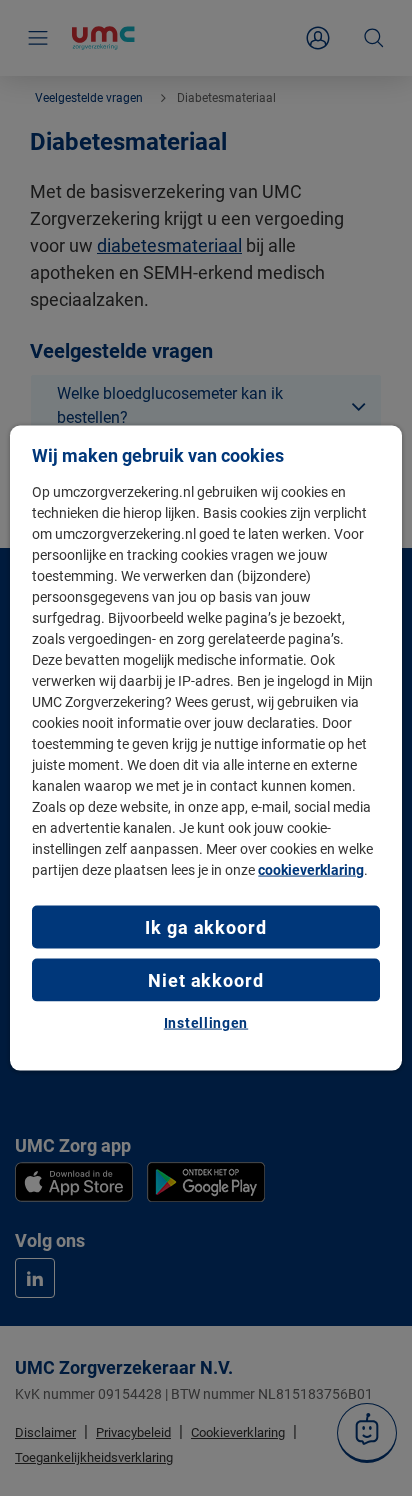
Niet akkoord (206, 980)
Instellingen (206, 1023)
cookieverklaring (311, 869)
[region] (205, 748)
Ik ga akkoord (206, 926)
